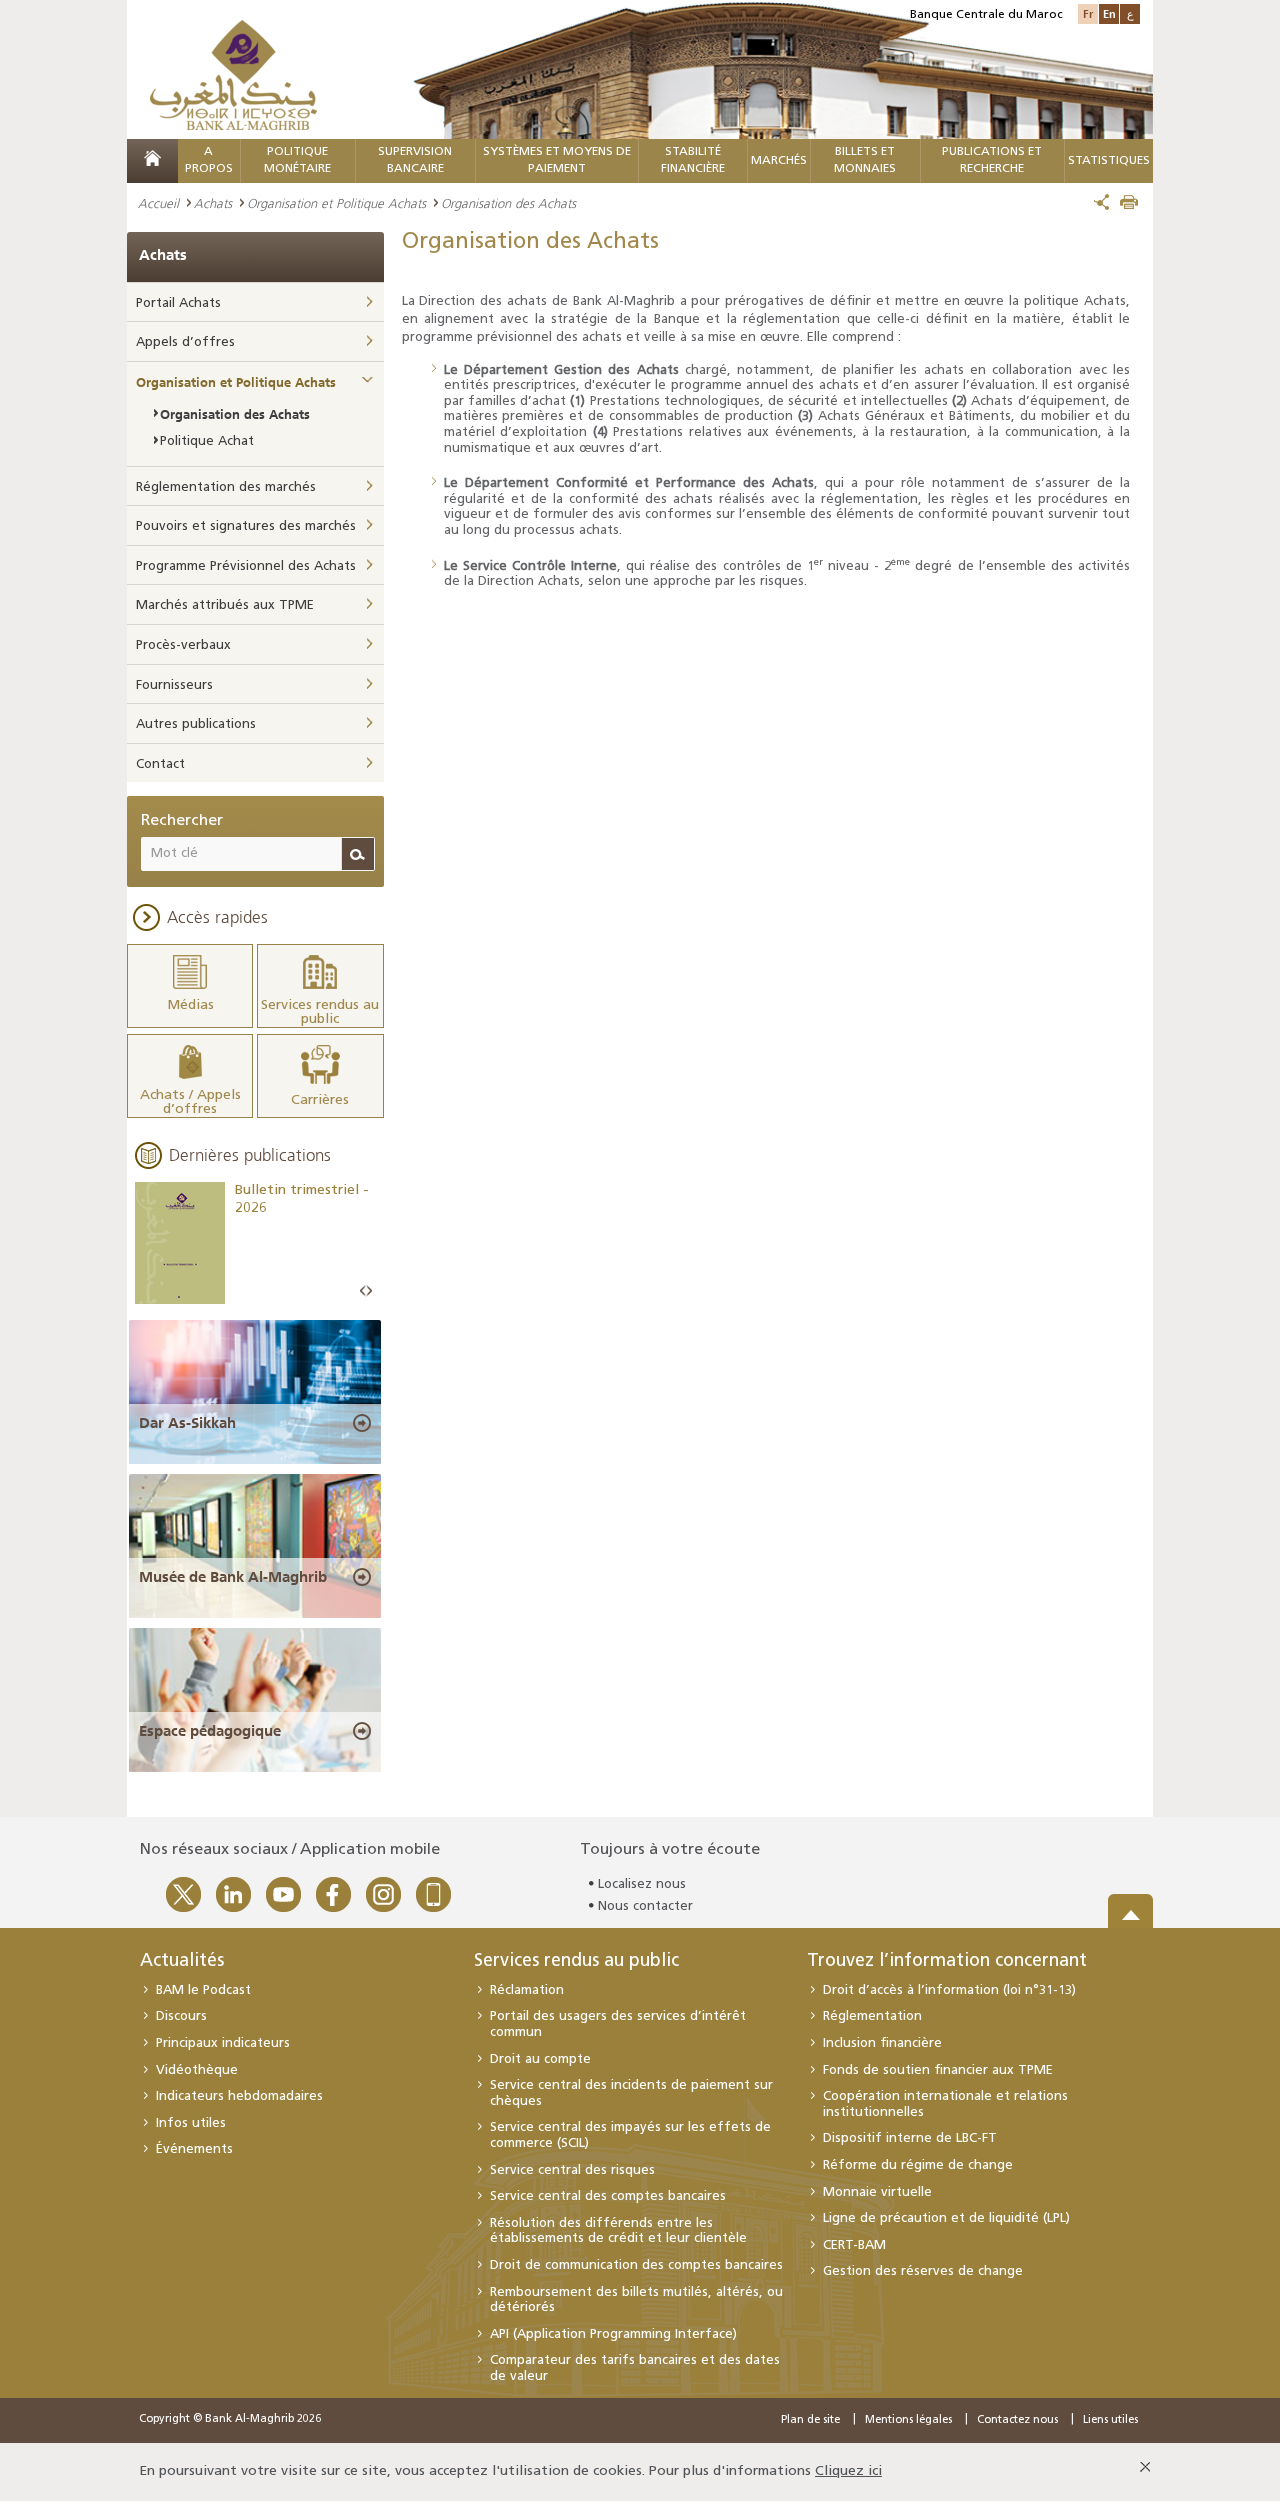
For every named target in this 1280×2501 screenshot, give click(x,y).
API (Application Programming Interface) (613, 2334)
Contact (160, 764)
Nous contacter (645, 1906)
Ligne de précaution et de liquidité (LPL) (946, 2218)
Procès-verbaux (183, 645)
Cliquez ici (848, 2471)
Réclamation (527, 1990)
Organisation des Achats (235, 414)
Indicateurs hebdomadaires (239, 2096)
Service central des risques (572, 2170)
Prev (363, 1291)
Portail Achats (178, 303)
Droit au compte (540, 2059)
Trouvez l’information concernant (947, 1962)
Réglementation (872, 2016)
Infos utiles (191, 2123)
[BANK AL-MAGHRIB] (233, 74)
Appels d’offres (185, 342)
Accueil (158, 203)
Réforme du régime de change (918, 2165)
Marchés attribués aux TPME (225, 605)
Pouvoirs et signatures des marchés (246, 526)
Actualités (182, 1962)
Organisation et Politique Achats (336, 203)
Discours (181, 2016)
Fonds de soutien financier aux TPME (938, 2070)
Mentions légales (908, 2420)
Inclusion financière (882, 2043)
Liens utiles (1110, 2420)
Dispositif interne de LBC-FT (910, 2138)
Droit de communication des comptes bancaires (636, 2265)
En (1109, 13)
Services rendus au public (576, 1962)
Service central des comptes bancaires (608, 2196)
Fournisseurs (174, 685)
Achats (213, 203)
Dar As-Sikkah (187, 1423)
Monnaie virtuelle (877, 2192)
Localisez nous (642, 1884)
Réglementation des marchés (226, 487)
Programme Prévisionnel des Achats (246, 566)
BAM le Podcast (203, 1990)
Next (369, 1291)
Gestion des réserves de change (923, 2271)
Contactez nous (1017, 2420)
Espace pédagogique (210, 1731)
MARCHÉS (779, 161)
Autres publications (196, 724)
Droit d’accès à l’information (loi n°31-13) (949, 1990)
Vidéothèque (197, 2070)
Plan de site (810, 2420)
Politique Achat (207, 441)
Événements (194, 2149)
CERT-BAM (854, 2245)
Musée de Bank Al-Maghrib (233, 1577)
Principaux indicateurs (223, 2043)
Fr (1088, 13)
